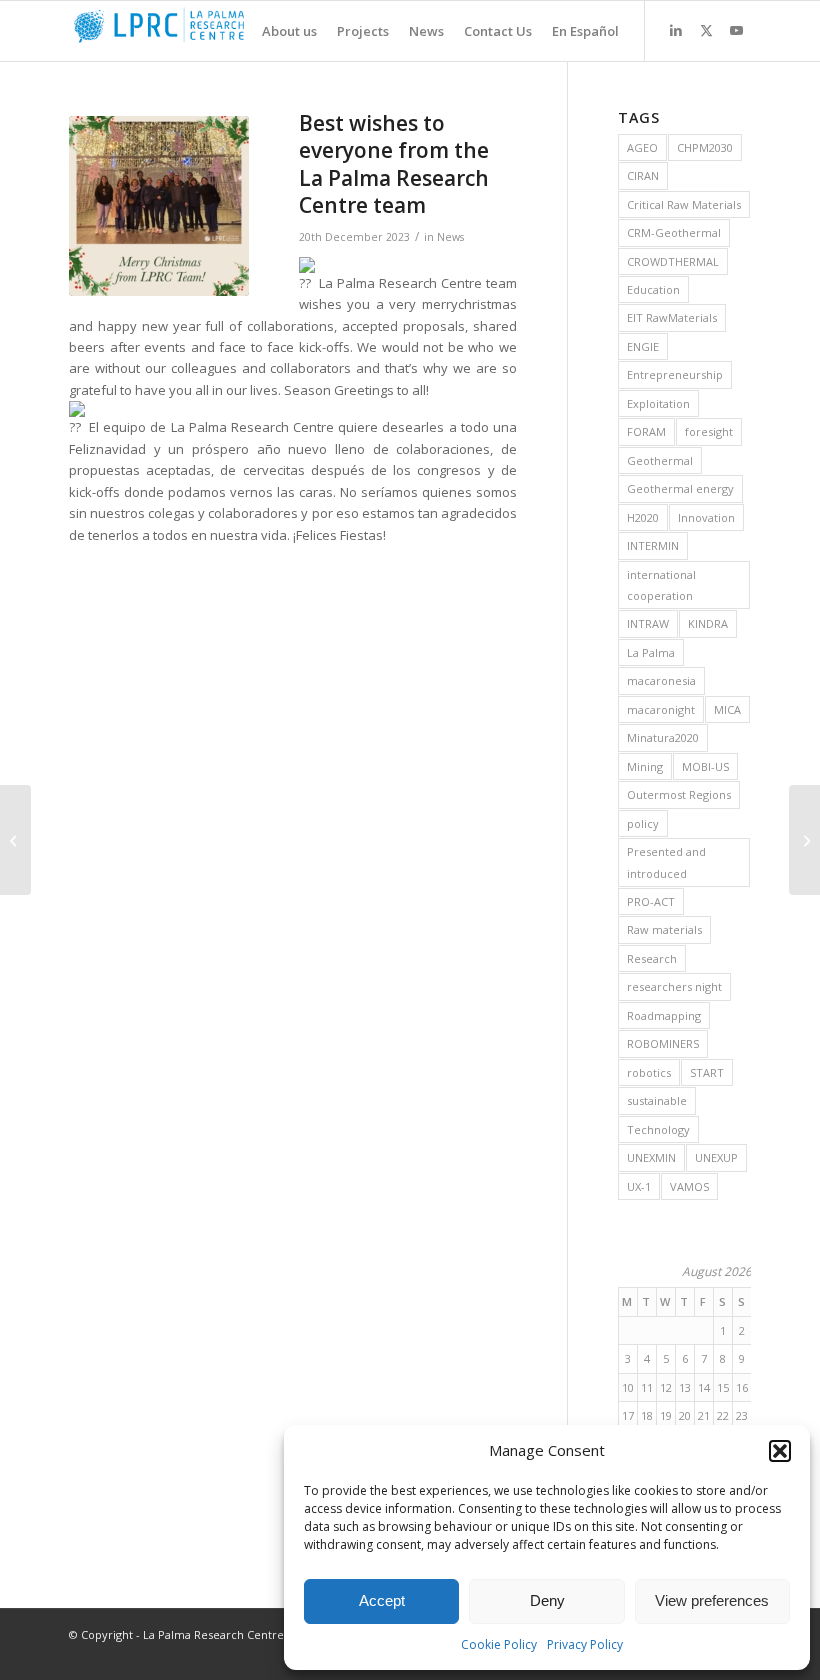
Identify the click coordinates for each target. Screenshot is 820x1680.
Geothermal (660, 460)
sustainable (657, 1100)
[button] (780, 1451)
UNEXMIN (651, 1157)
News (450, 237)
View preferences (712, 1600)
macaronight (661, 709)
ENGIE (643, 346)
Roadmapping (664, 1015)
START (707, 1072)
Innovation (706, 517)
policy (643, 823)
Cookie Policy (499, 1644)
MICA (727, 709)
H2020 (643, 517)
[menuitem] (279, 31)
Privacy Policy (585, 1644)
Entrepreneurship (675, 374)
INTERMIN (653, 545)
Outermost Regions (679, 794)
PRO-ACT (651, 901)
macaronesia (661, 680)
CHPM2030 (705, 147)
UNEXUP (716, 1157)
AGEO (642, 147)
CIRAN (643, 175)
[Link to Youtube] (736, 30)
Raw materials (664, 929)
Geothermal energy (680, 488)
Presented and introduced (666, 862)
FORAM (646, 431)
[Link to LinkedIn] (676, 30)
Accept (382, 1600)
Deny (547, 1600)
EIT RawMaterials (672, 317)
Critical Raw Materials (684, 204)
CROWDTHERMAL (673, 261)
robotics (649, 1072)
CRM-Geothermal (674, 232)
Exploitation (658, 403)
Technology (658, 1129)
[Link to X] (706, 30)
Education (653, 289)
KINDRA (708, 623)
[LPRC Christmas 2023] (159, 206)
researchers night (674, 986)
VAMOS (689, 1186)
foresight (709, 431)
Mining (645, 766)
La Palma (651, 652)
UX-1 (639, 1186)
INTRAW (648, 623)
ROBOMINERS (663, 1043)
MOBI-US (705, 766)
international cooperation (661, 585)
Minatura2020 (663, 737)
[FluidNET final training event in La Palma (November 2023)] (15, 840)
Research (652, 958)
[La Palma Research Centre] (219, 31)
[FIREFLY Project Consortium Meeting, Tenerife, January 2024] (804, 840)
